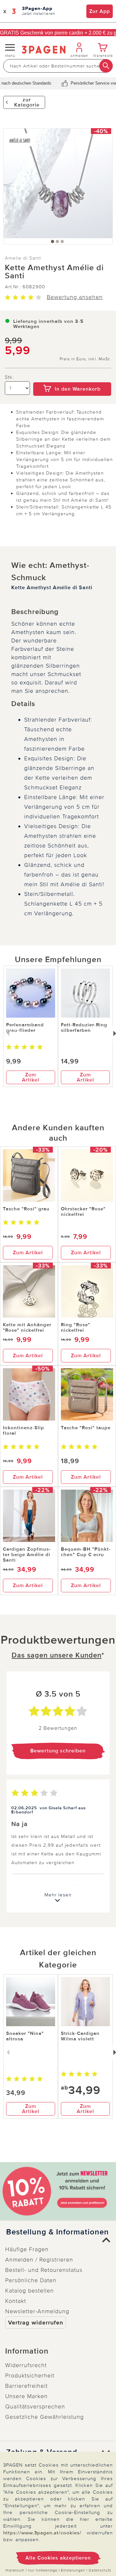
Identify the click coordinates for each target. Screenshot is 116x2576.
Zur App (100, 11)
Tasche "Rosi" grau (26, 1209)
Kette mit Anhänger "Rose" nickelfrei (27, 1327)
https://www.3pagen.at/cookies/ (42, 2533)
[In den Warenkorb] (72, 378)
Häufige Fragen (27, 2249)
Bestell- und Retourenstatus (44, 2270)
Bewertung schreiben (58, 1751)
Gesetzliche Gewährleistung (44, 2417)
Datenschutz (100, 2570)
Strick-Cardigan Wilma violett (80, 2036)
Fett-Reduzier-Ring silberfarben (84, 1027)
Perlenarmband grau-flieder (25, 1027)
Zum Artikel (31, 1077)
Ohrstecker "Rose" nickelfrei (83, 1211)
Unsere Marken (26, 2396)
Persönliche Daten (31, 2280)
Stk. (9, 377)
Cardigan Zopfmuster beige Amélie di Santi (27, 1555)
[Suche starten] (106, 66)
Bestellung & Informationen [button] (58, 2232)
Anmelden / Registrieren (39, 2260)
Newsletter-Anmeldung (37, 2311)
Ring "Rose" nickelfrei (76, 1327)
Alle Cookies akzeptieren (58, 2558)
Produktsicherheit (30, 2376)
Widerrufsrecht (26, 2365)
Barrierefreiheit (26, 2386)
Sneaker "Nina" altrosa (25, 2036)
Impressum (15, 2570)
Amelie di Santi (23, 258)
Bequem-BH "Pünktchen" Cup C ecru (86, 1552)
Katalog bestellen (29, 2291)
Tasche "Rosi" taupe (86, 1428)
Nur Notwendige (43, 2570)
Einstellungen (73, 2570)
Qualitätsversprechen (35, 2407)
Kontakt (16, 2301)
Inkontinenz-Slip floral (24, 1430)
